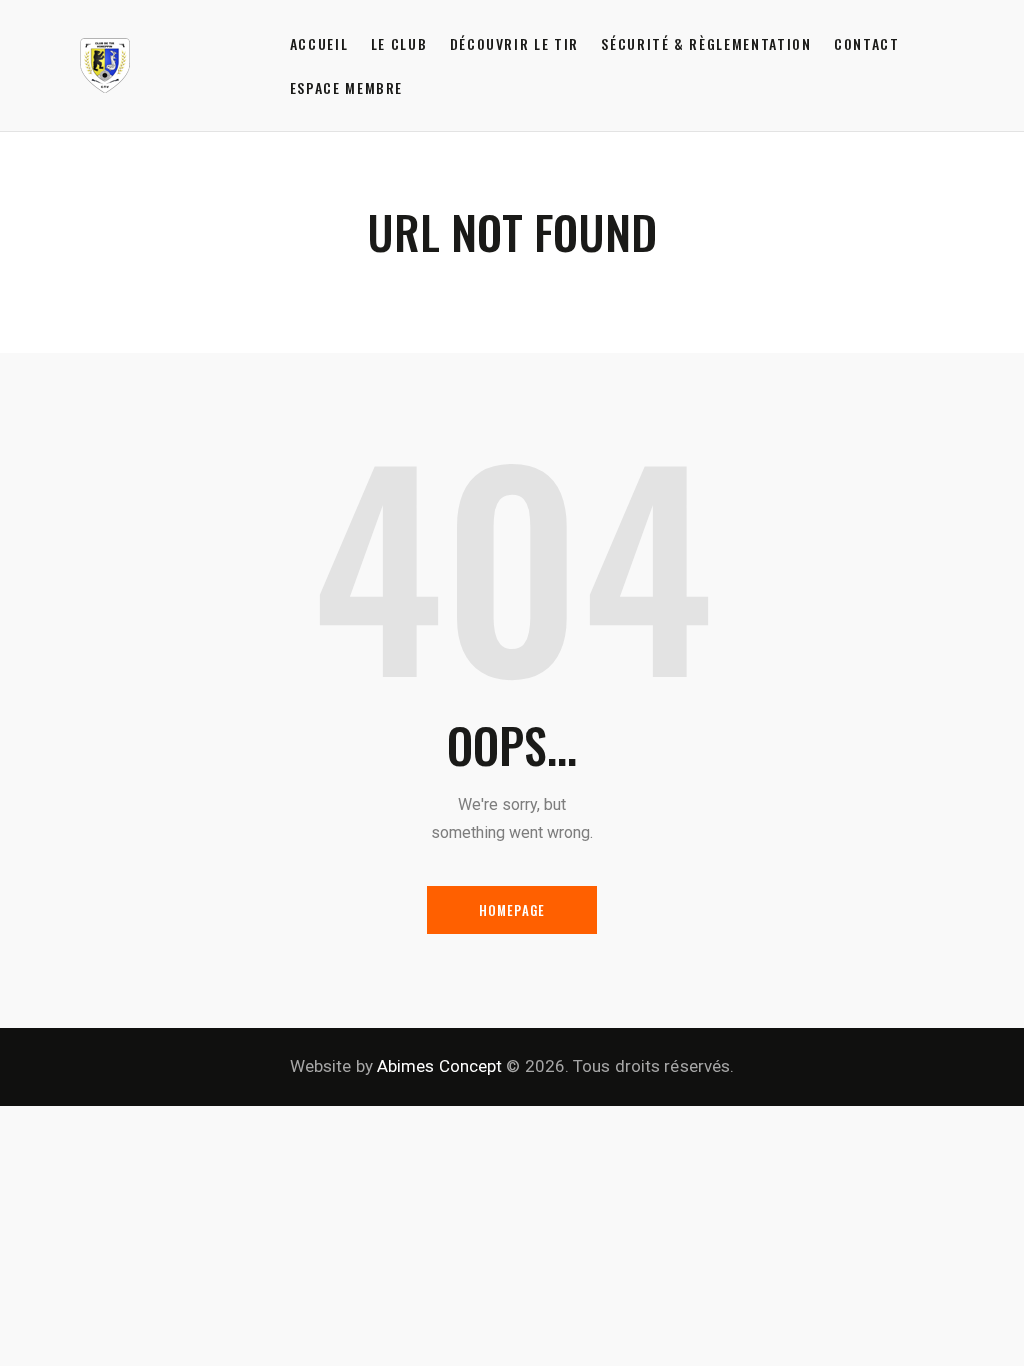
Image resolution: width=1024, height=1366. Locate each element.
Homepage (512, 910)
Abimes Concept (439, 1066)
